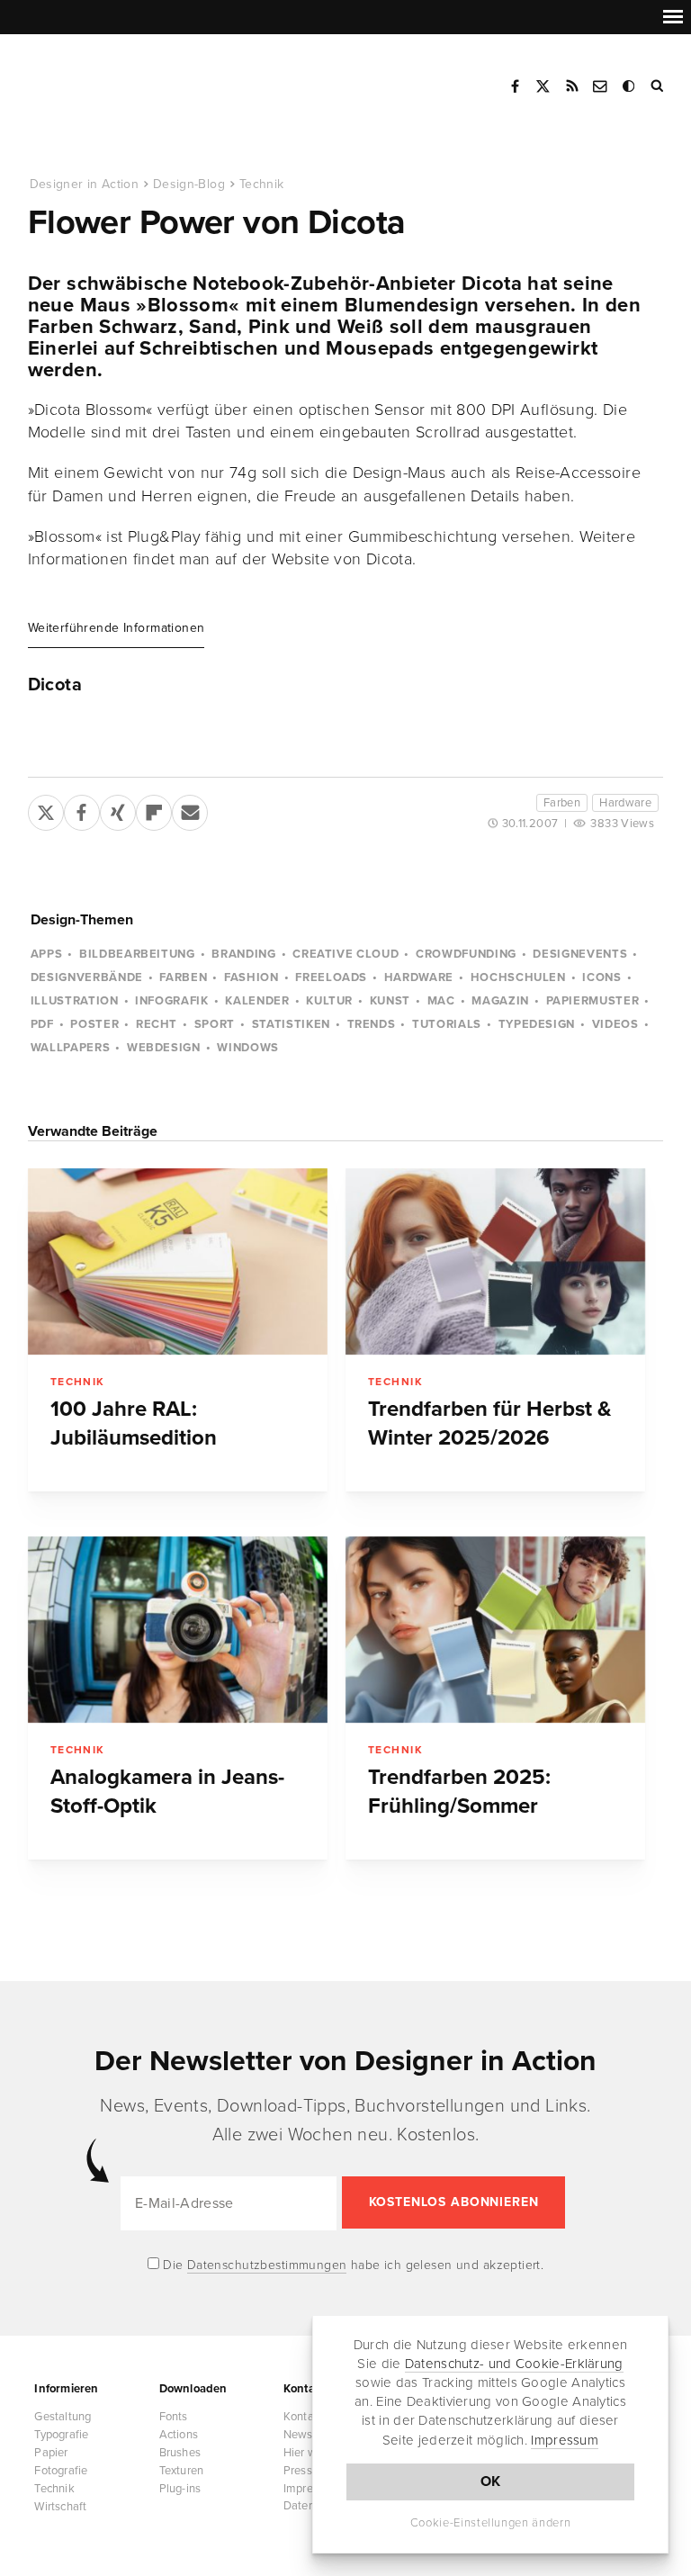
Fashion (251, 977)
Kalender (257, 1001)
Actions (179, 2435)
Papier (51, 2453)
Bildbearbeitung (137, 954)
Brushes (180, 2453)
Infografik (172, 1001)
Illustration (75, 1001)
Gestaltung (63, 2417)
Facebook (515, 86)
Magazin (500, 1001)
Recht (157, 1024)
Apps (47, 954)
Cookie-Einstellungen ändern (491, 2523)
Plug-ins (180, 2489)
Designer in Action (121, 80)
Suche (659, 86)
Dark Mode (630, 86)
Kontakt (601, 86)
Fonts (174, 2417)
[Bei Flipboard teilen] (154, 809)
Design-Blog (189, 184)
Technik (261, 184)
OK (491, 2481)
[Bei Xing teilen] (118, 809)
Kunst (390, 1001)
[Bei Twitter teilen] (46, 809)
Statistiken (291, 1024)
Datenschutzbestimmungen (267, 2265)
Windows (248, 1048)
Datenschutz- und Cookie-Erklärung (514, 2364)
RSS (572, 86)
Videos (615, 1024)
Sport (215, 1024)
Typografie (61, 2435)
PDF (42, 1024)
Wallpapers (71, 1048)
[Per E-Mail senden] (190, 809)
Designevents (580, 954)
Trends (372, 1024)
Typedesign (537, 1024)
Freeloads (331, 977)
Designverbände (87, 977)
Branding (243, 954)
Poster (94, 1024)
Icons (601, 977)
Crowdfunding (466, 954)
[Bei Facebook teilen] (82, 809)
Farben (562, 803)
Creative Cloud (345, 954)
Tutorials (447, 1024)
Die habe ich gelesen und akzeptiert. (352, 2265)
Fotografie (61, 2471)
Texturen (182, 2471)
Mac (441, 1001)
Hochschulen (518, 977)
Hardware (625, 803)
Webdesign (164, 1048)
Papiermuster (593, 1001)
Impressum (565, 2440)
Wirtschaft (60, 2507)
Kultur (329, 1001)
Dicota (55, 685)
